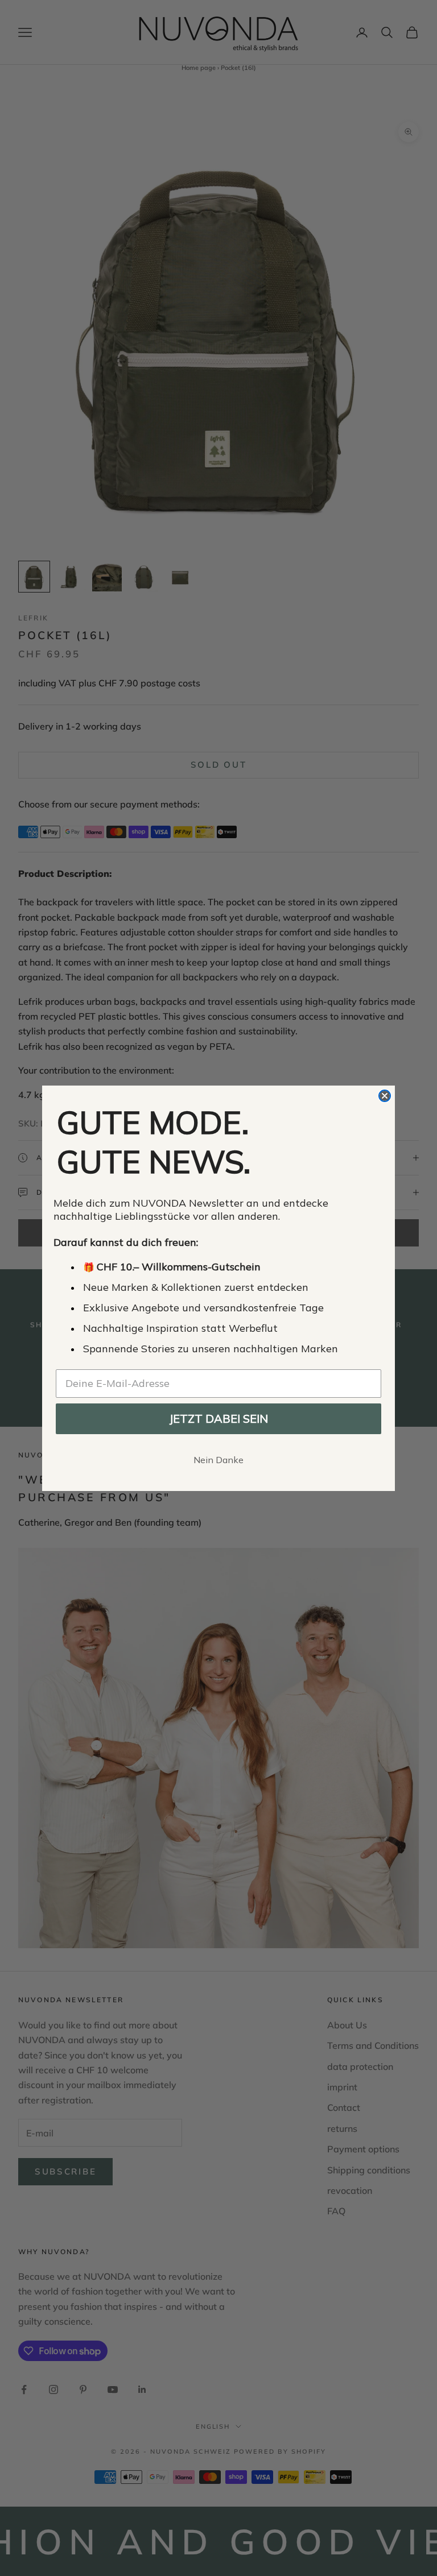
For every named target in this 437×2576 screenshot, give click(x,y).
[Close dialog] (385, 1096)
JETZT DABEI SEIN (218, 1419)
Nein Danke (218, 1460)
